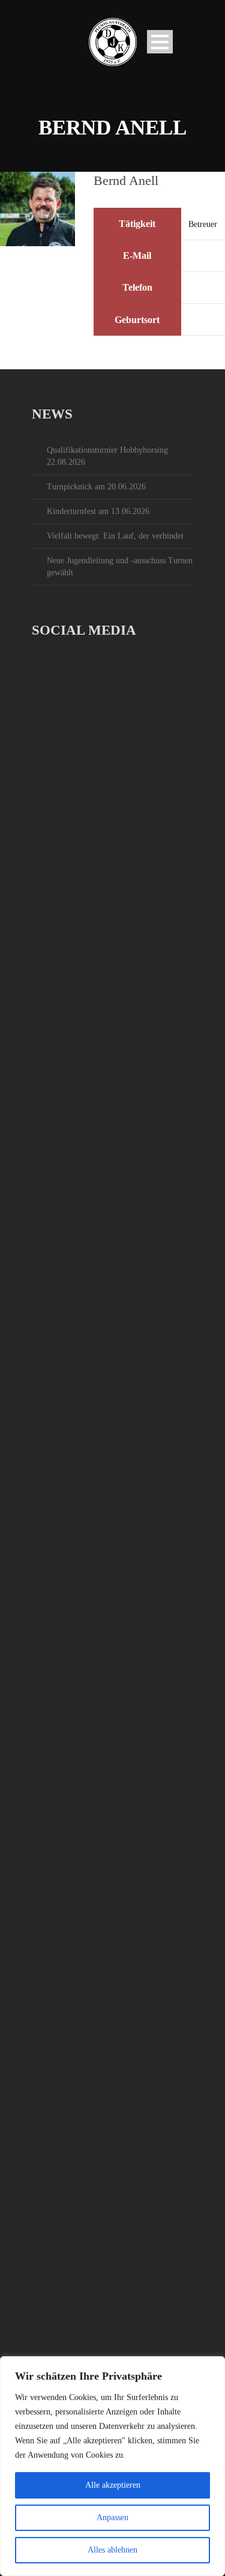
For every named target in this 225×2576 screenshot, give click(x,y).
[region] (112, 2466)
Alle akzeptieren (113, 2485)
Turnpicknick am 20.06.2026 (96, 487)
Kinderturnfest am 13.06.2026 (98, 511)
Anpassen (112, 2517)
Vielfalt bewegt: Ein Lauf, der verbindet (115, 536)
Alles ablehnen (112, 2550)
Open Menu (160, 42)
